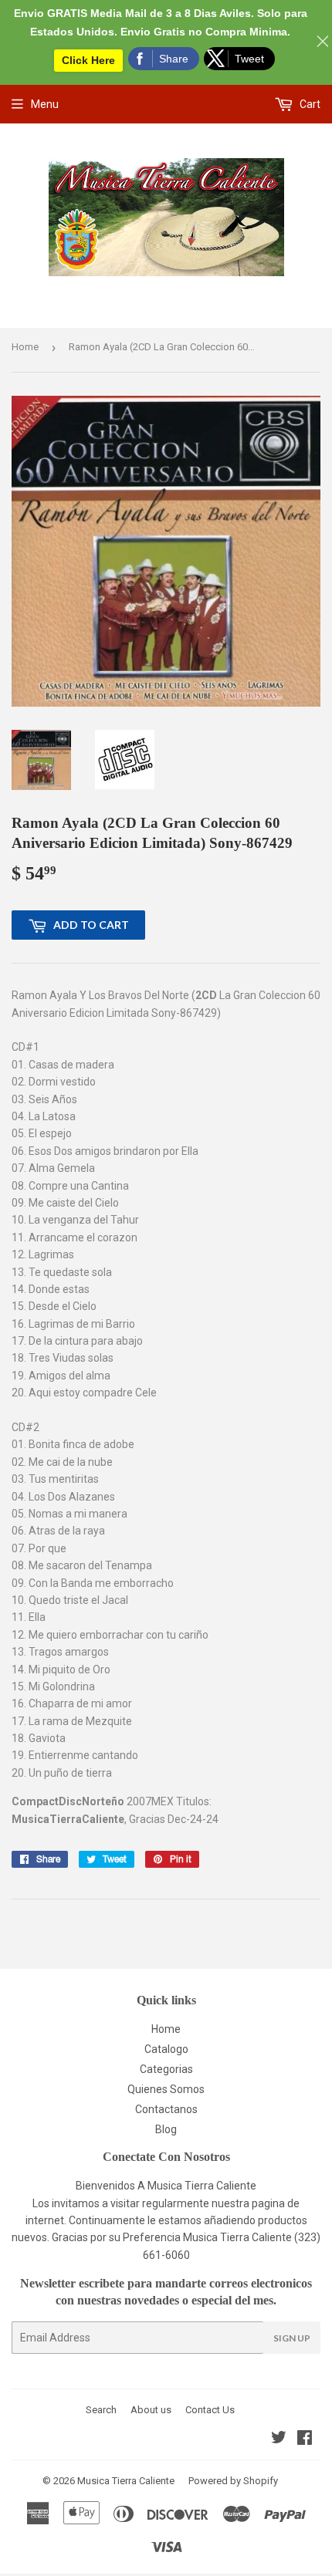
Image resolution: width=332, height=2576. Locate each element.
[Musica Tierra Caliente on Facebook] (305, 2439)
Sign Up (292, 2338)
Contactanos (166, 2109)
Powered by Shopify (233, 2481)
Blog (166, 2129)
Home (25, 347)
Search (101, 2410)
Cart (309, 104)
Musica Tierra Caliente (126, 2481)
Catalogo (166, 2049)
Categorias (166, 2069)
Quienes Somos (166, 2089)
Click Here (88, 60)
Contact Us (210, 2410)
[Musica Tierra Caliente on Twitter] (279, 2439)
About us (151, 2410)
